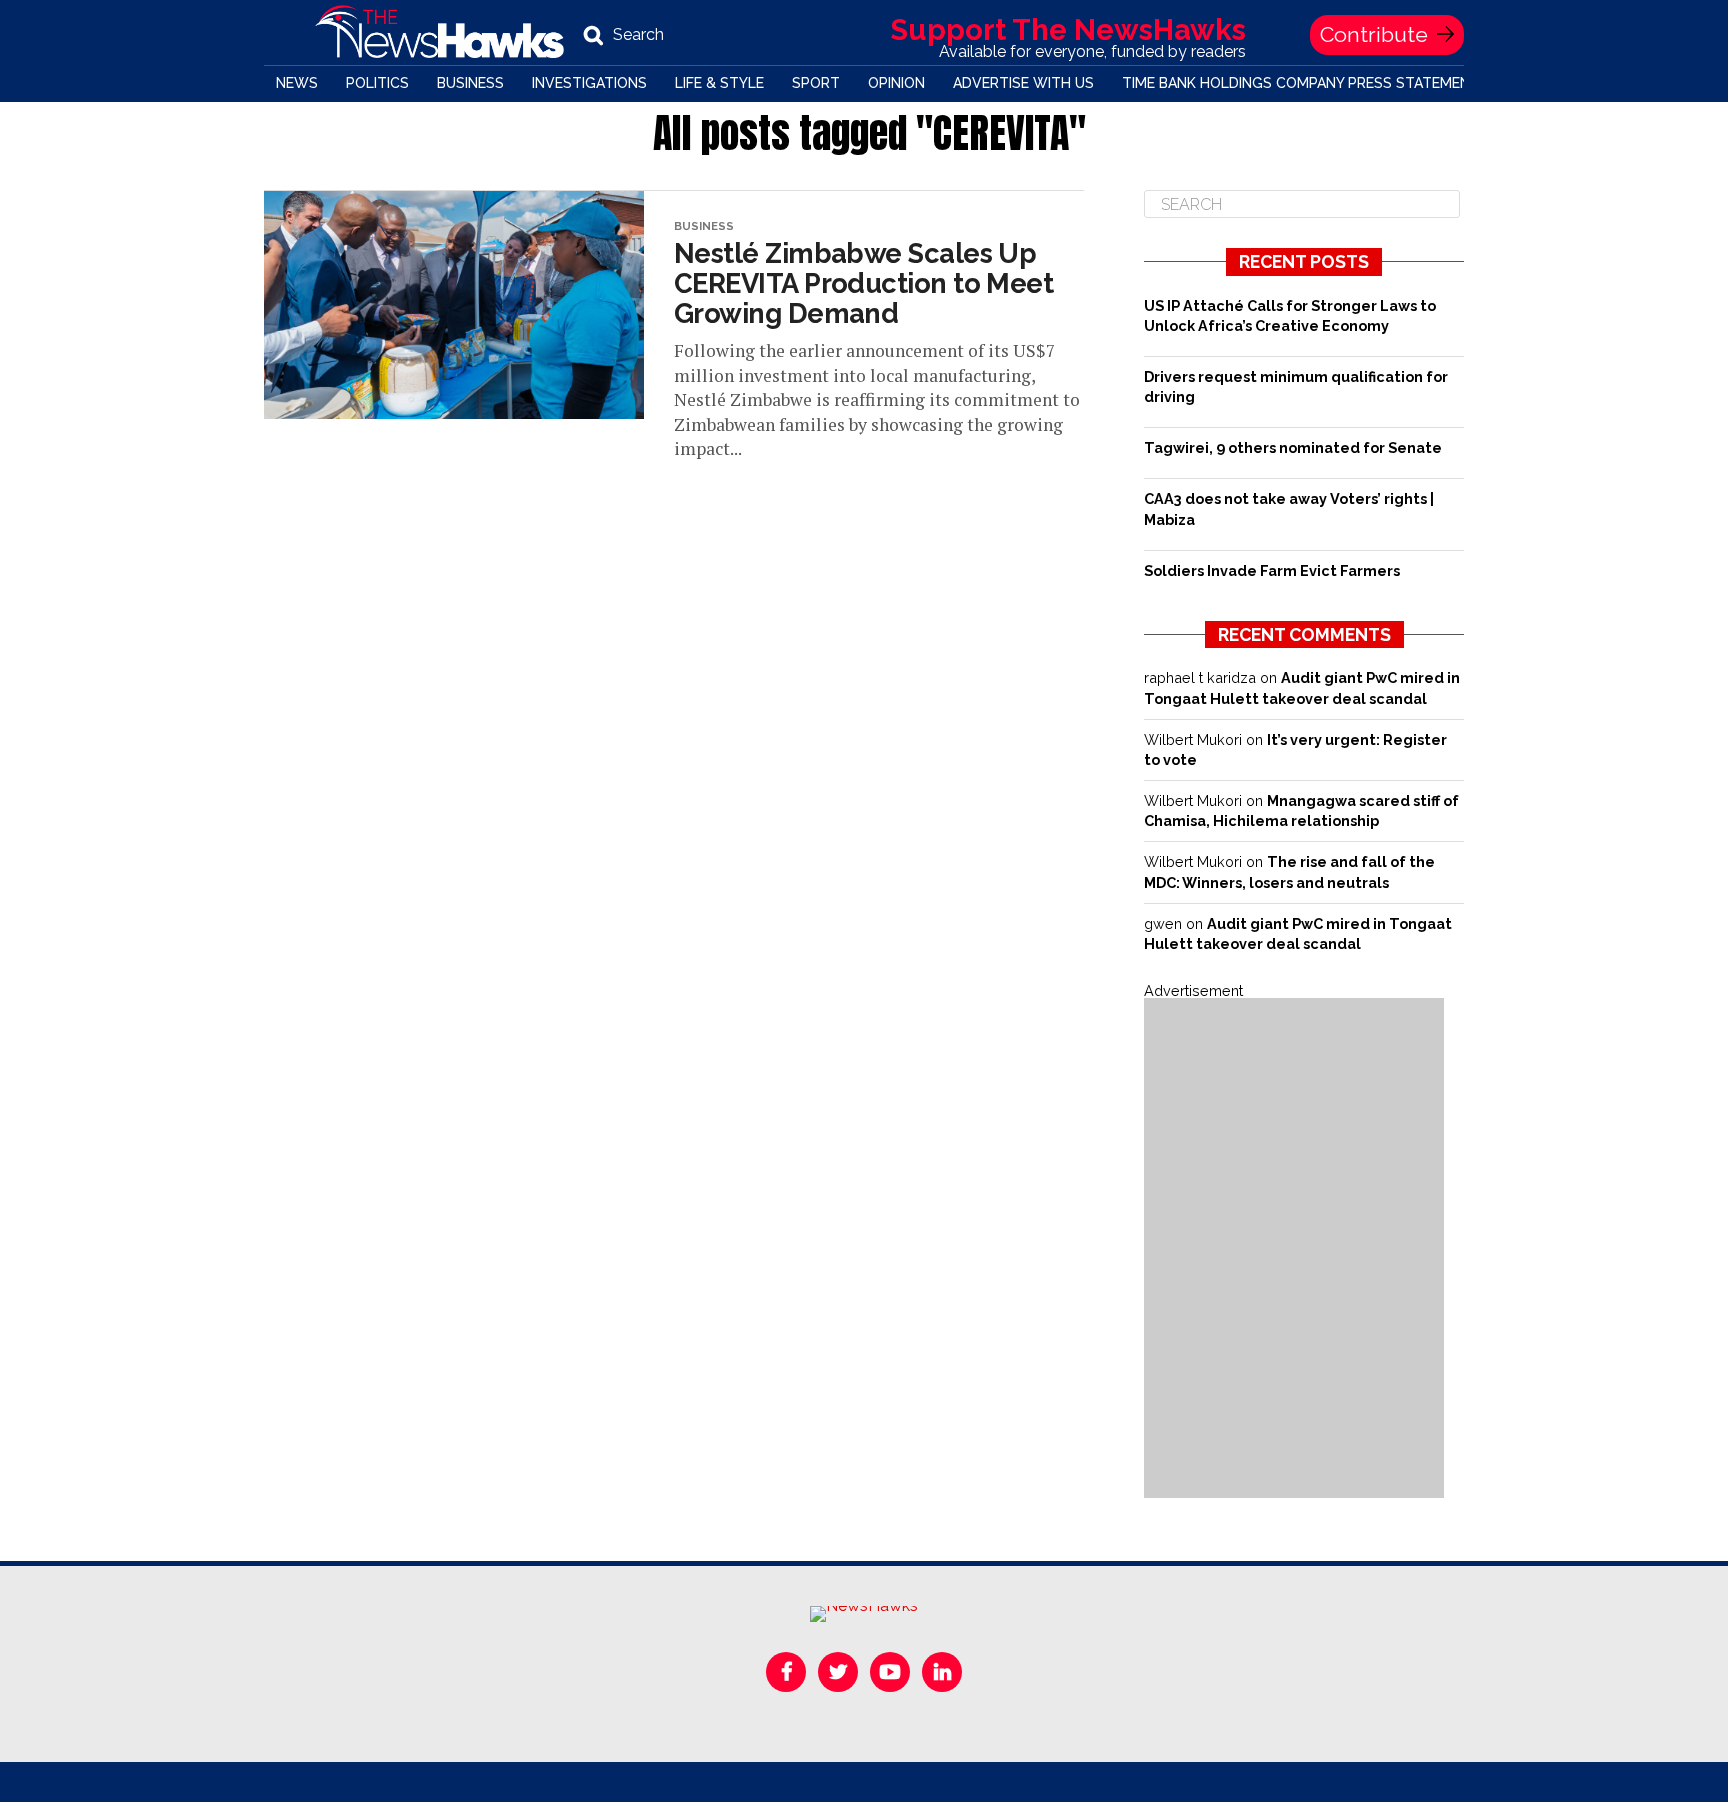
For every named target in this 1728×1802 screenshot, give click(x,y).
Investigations (589, 83)
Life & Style (719, 83)
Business (470, 83)
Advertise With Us (1023, 83)
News (297, 83)
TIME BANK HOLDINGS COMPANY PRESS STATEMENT (1301, 83)
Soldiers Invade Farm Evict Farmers (1272, 570)
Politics (377, 83)
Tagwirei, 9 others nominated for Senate (1293, 447)
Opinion (896, 83)
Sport (816, 83)
